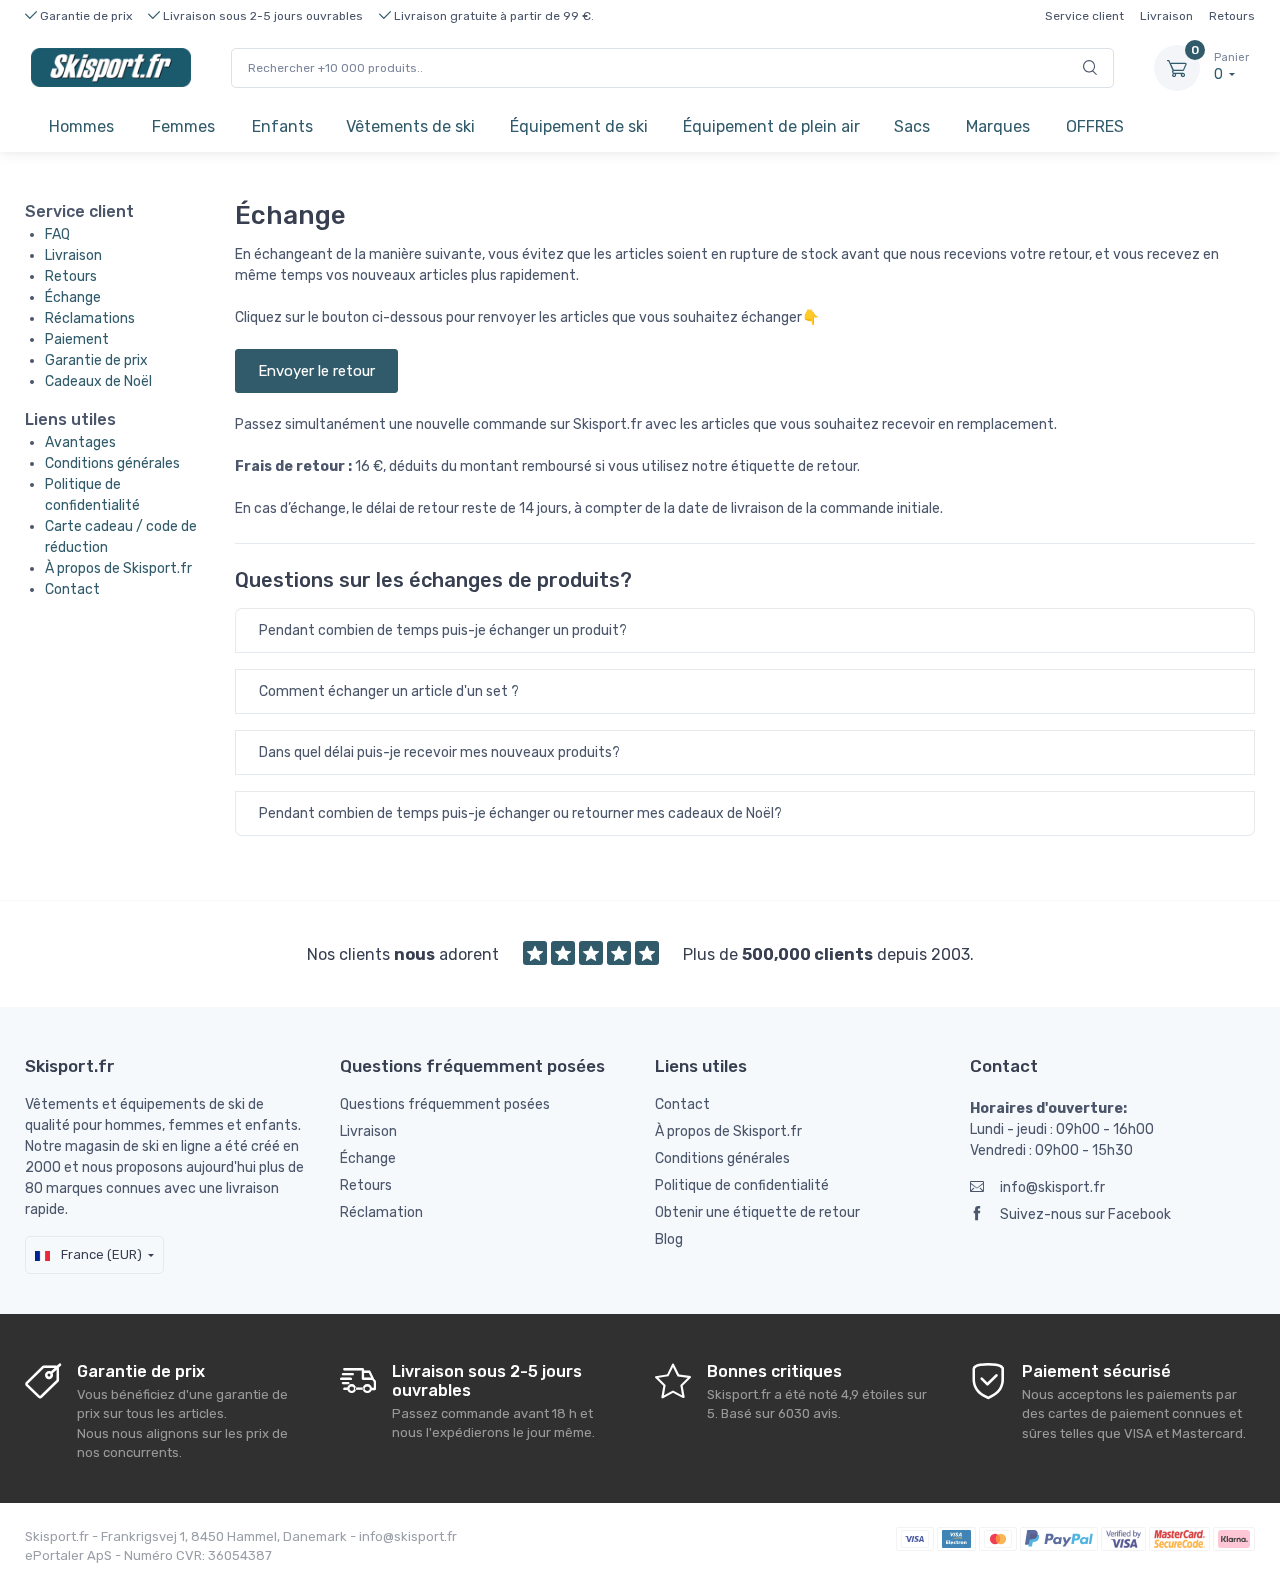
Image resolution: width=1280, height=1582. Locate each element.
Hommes (81, 126)
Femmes (183, 126)
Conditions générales (112, 463)
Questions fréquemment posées (445, 1104)
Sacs (912, 126)
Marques (998, 126)
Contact (72, 589)
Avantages (80, 442)
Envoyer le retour (316, 371)
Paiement (77, 339)
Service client (1084, 16)
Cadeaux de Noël (98, 381)
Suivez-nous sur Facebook (1085, 1214)
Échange (73, 297)
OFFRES (1095, 126)
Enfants (282, 126)
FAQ (57, 234)
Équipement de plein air (771, 126)
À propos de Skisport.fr (118, 568)
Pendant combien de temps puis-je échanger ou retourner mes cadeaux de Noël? (520, 813)
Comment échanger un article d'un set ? (389, 691)
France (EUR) (100, 1254)
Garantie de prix (96, 360)
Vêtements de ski (410, 126)
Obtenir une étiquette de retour (757, 1212)
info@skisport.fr (1052, 1187)
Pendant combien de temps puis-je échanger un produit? (443, 630)
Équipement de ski (579, 126)
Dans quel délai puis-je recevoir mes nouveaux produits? (439, 752)
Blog (669, 1239)
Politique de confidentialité (742, 1185)
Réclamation (381, 1212)
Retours (1232, 16)
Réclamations (90, 318)
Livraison (1166, 16)
